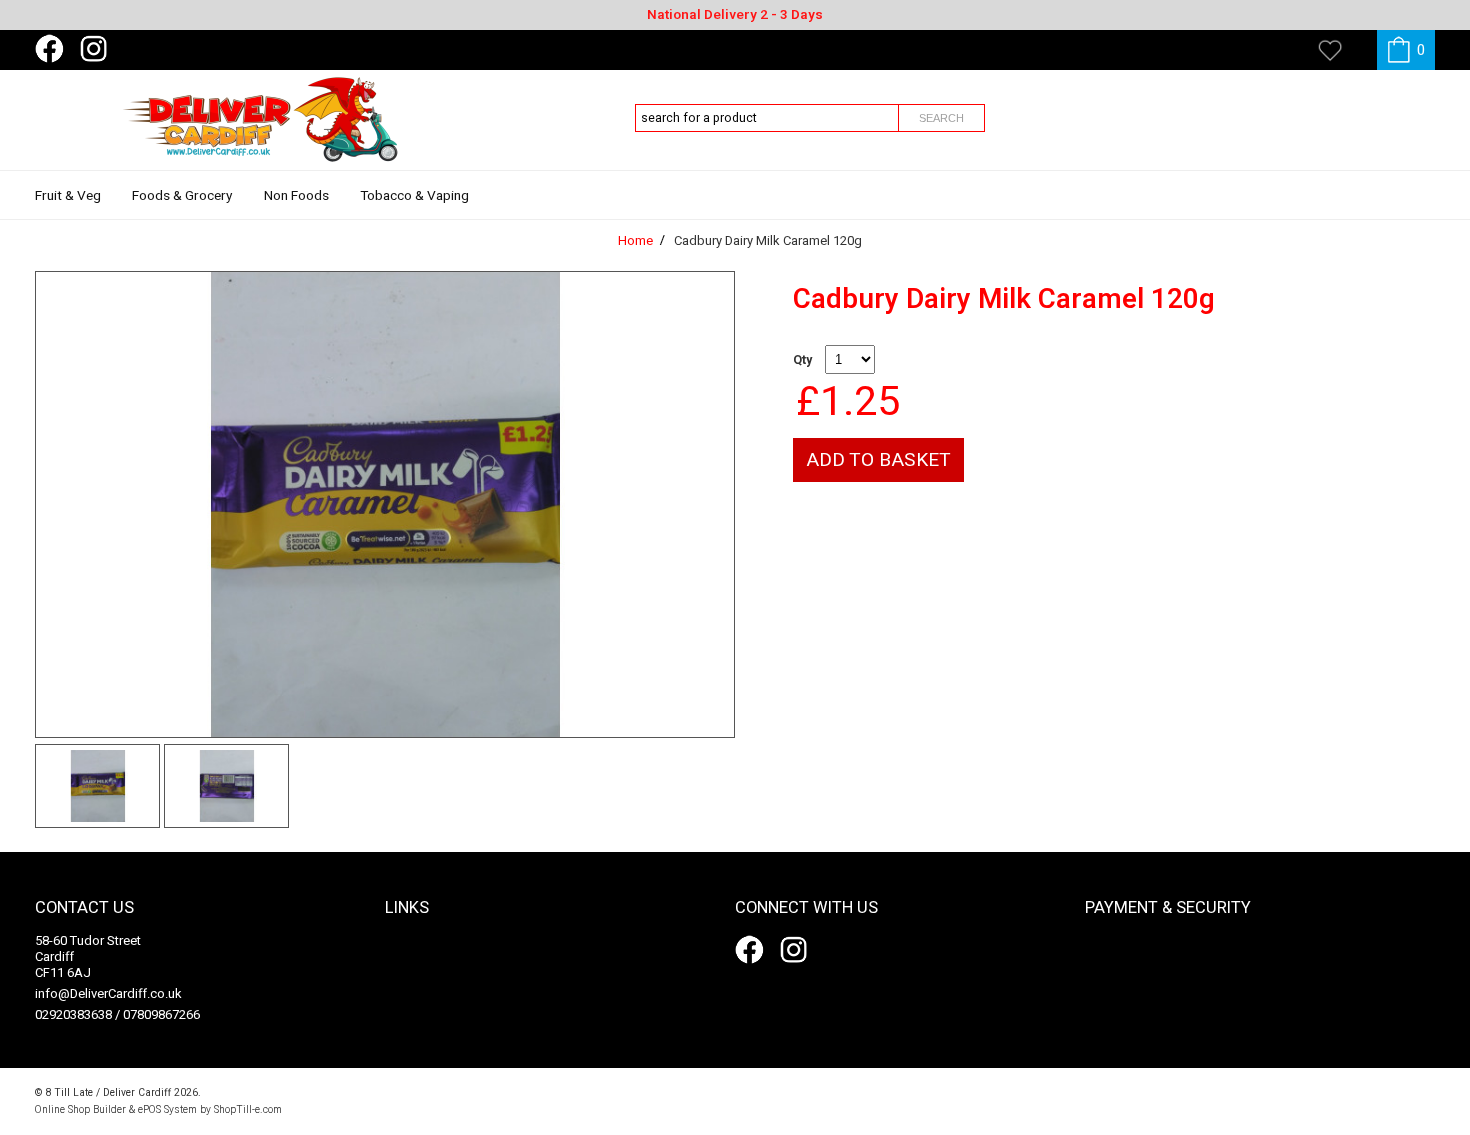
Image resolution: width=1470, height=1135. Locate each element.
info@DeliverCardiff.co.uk (108, 993)
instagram (98, 49)
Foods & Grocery (182, 196)
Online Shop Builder (80, 1109)
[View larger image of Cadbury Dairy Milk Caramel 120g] (385, 504)
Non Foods (296, 196)
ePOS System (167, 1109)
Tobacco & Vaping (414, 196)
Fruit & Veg (68, 196)
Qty (802, 360)
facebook (53, 49)
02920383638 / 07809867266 (117, 1014)
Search (941, 118)
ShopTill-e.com (248, 1109)
